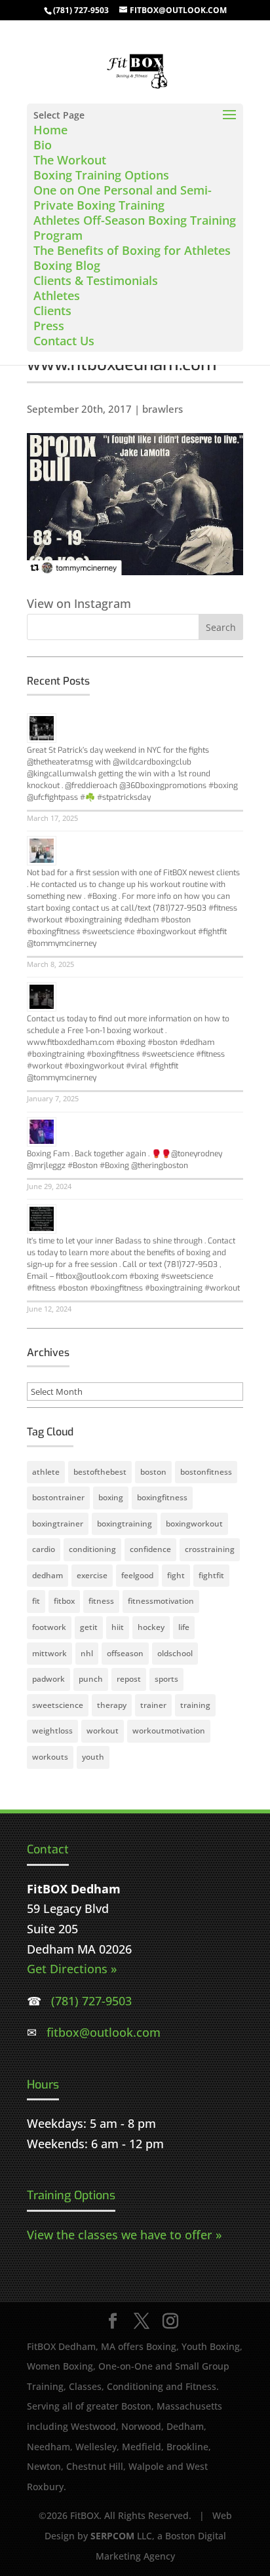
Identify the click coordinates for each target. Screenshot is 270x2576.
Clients (52, 311)
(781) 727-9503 (81, 10)
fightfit (211, 1575)
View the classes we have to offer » (124, 2235)
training (195, 1705)
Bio (43, 145)
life (184, 1627)
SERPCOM (112, 2536)
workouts (50, 1757)
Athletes (57, 295)
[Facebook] (113, 2322)
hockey (151, 1627)
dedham (48, 1575)
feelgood (137, 1575)
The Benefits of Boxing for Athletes (132, 250)
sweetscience (58, 1705)
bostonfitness (206, 1472)
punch (91, 1679)
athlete (46, 1472)
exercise (92, 1575)
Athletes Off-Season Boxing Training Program (135, 228)
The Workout (70, 160)
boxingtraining (125, 1524)
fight (176, 1575)
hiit (118, 1627)
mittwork (49, 1653)
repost (129, 1679)
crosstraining (210, 1549)
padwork (48, 1679)
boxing (111, 1497)
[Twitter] (142, 2322)
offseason (125, 1653)
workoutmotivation (169, 1731)
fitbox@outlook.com (104, 2032)
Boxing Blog (67, 265)
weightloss (52, 1731)
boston (153, 1472)
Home (50, 130)
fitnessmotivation (161, 1601)
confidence (150, 1549)
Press (49, 326)
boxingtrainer (58, 1524)
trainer (153, 1705)
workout (103, 1731)
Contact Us (64, 341)
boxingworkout (194, 1524)
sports (166, 1679)
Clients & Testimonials (96, 280)
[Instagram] (170, 2322)
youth (93, 1757)
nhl (87, 1653)
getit (89, 1627)
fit (36, 1601)
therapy (112, 1705)
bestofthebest (100, 1472)
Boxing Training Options (101, 175)
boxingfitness (162, 1497)
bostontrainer (58, 1497)
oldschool (175, 1653)
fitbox (64, 1601)
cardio (44, 1549)
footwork (49, 1627)
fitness (101, 1601)
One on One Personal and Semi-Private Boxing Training (123, 198)
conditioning (92, 1549)
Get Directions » (72, 1969)
